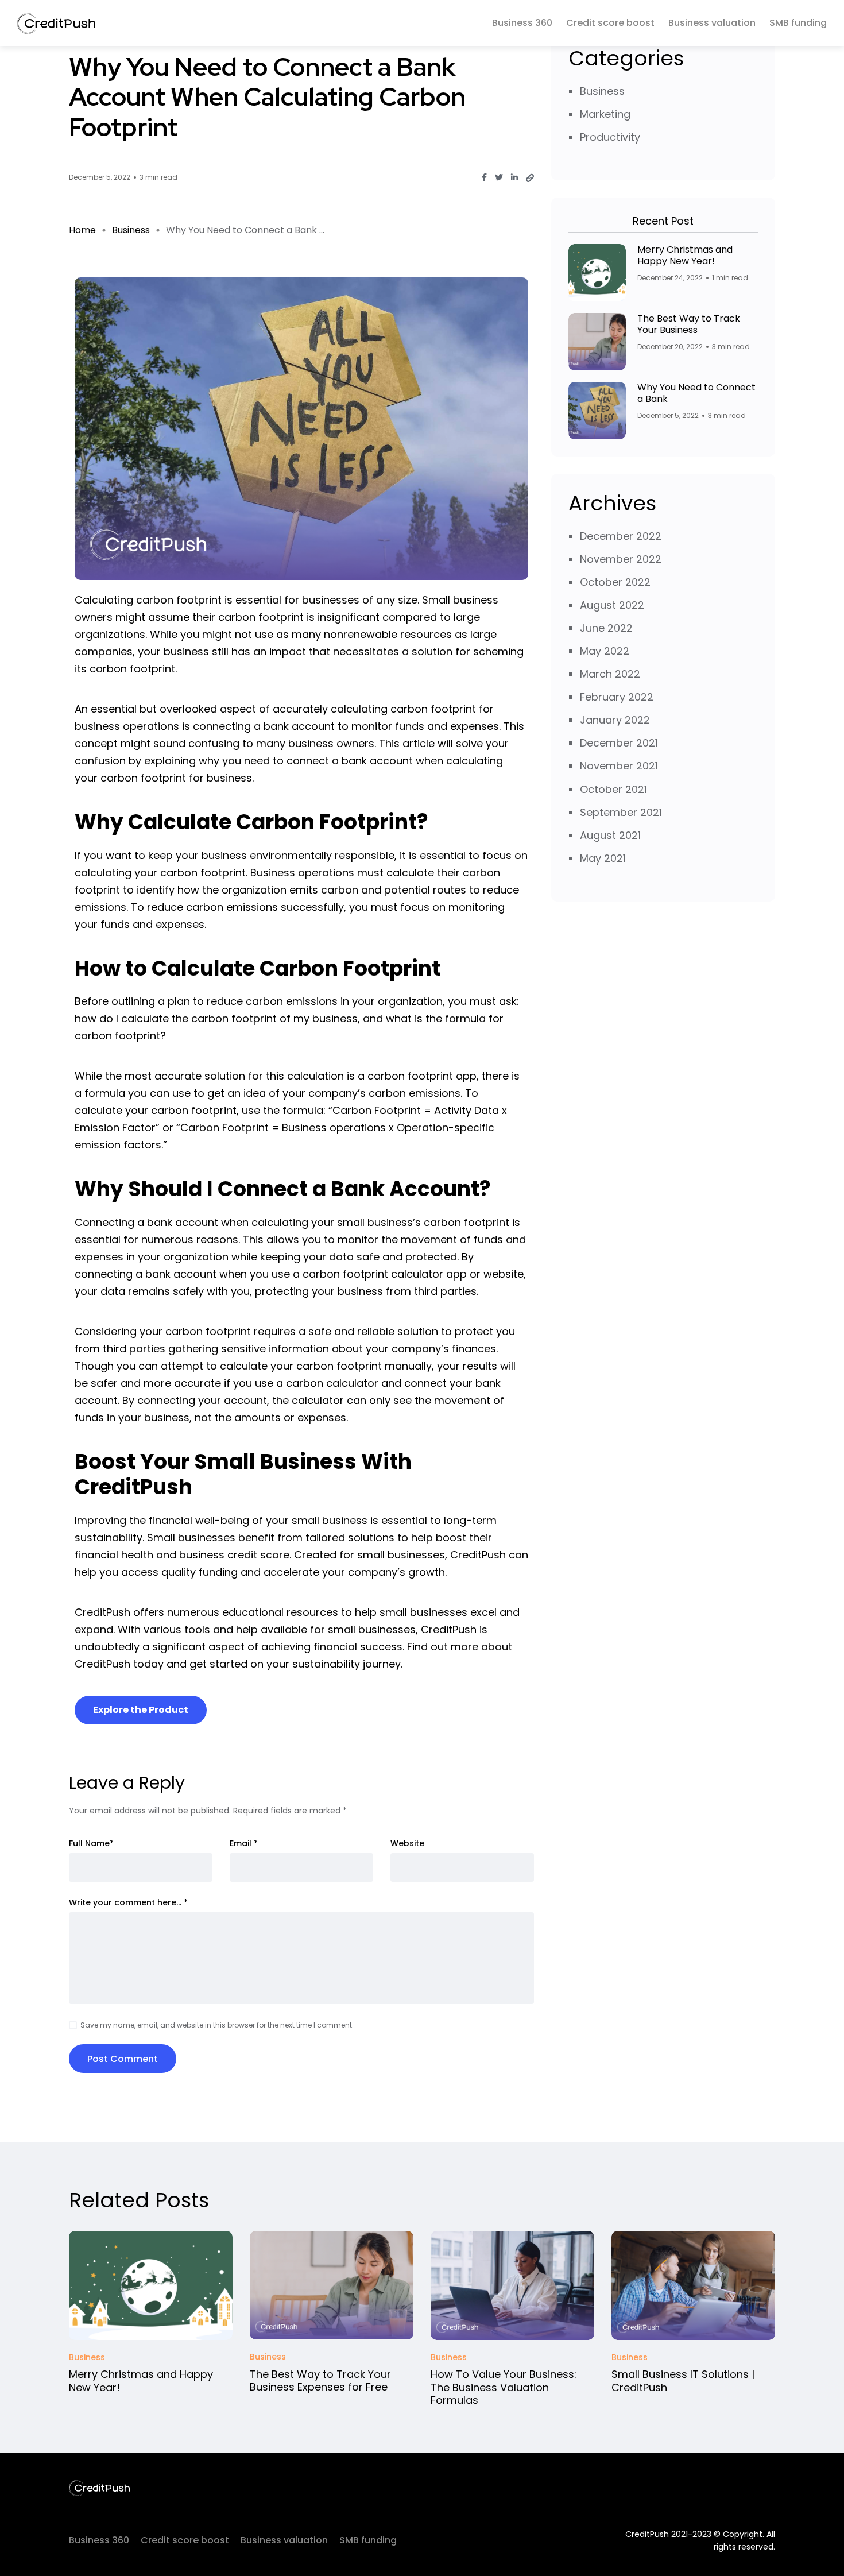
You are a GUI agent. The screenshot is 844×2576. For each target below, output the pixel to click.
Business (131, 230)
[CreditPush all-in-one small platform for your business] (56, 23)
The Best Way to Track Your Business (689, 324)
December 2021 (619, 743)
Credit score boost (610, 23)
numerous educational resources (253, 1612)
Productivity (610, 137)
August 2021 (610, 835)
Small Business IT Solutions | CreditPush (683, 2381)
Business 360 (522, 23)
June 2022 (606, 628)
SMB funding (798, 23)
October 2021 (613, 789)
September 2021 (621, 812)
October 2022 (615, 582)
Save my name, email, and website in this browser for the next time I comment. (217, 2025)
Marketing (605, 114)
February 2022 (617, 697)
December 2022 (621, 536)
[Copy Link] (530, 178)
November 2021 (619, 766)
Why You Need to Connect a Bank (696, 393)
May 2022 (605, 651)
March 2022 (610, 674)
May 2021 (603, 858)
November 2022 (621, 559)
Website (407, 1843)
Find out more (443, 1647)
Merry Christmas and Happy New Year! (685, 255)
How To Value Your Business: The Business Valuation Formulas (504, 2387)
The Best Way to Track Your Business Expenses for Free (320, 2380)
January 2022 (615, 720)
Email (244, 1843)
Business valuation (712, 23)
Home (82, 230)
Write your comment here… (128, 1902)
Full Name (91, 1843)
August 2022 (612, 605)
